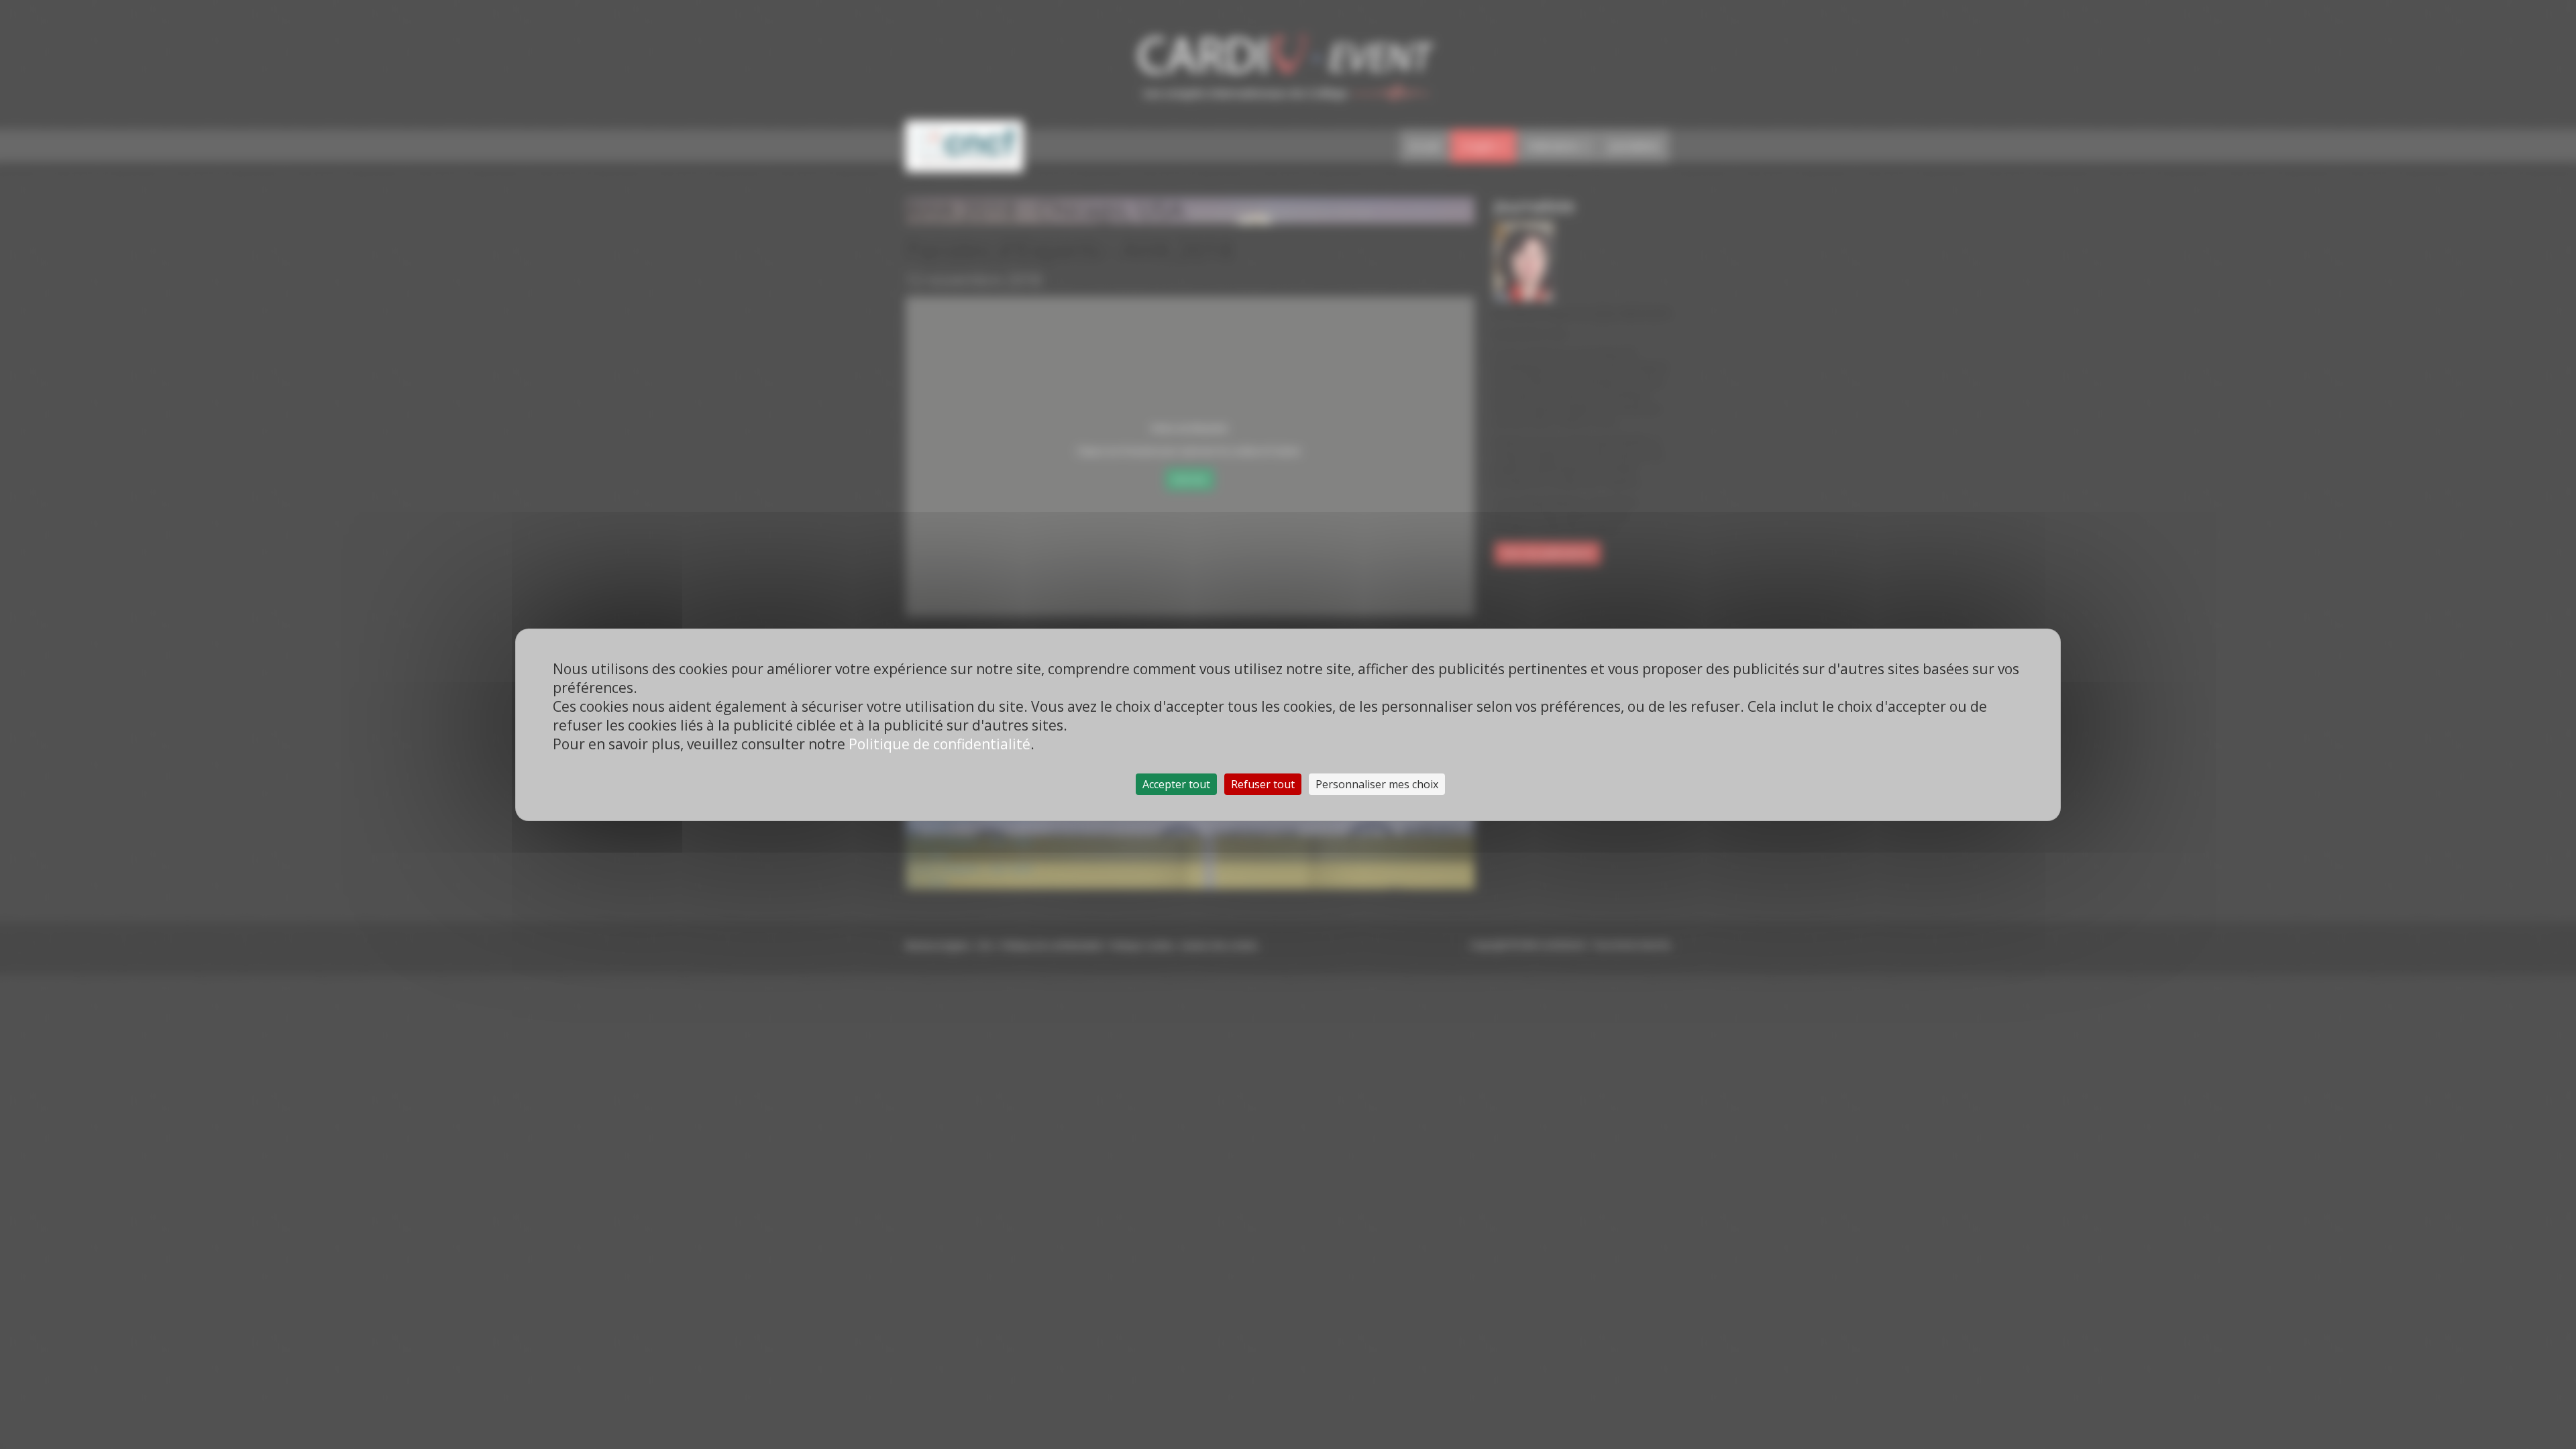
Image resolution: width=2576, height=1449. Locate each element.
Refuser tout (1263, 784)
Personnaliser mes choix (1377, 784)
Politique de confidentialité (940, 744)
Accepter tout (1176, 784)
